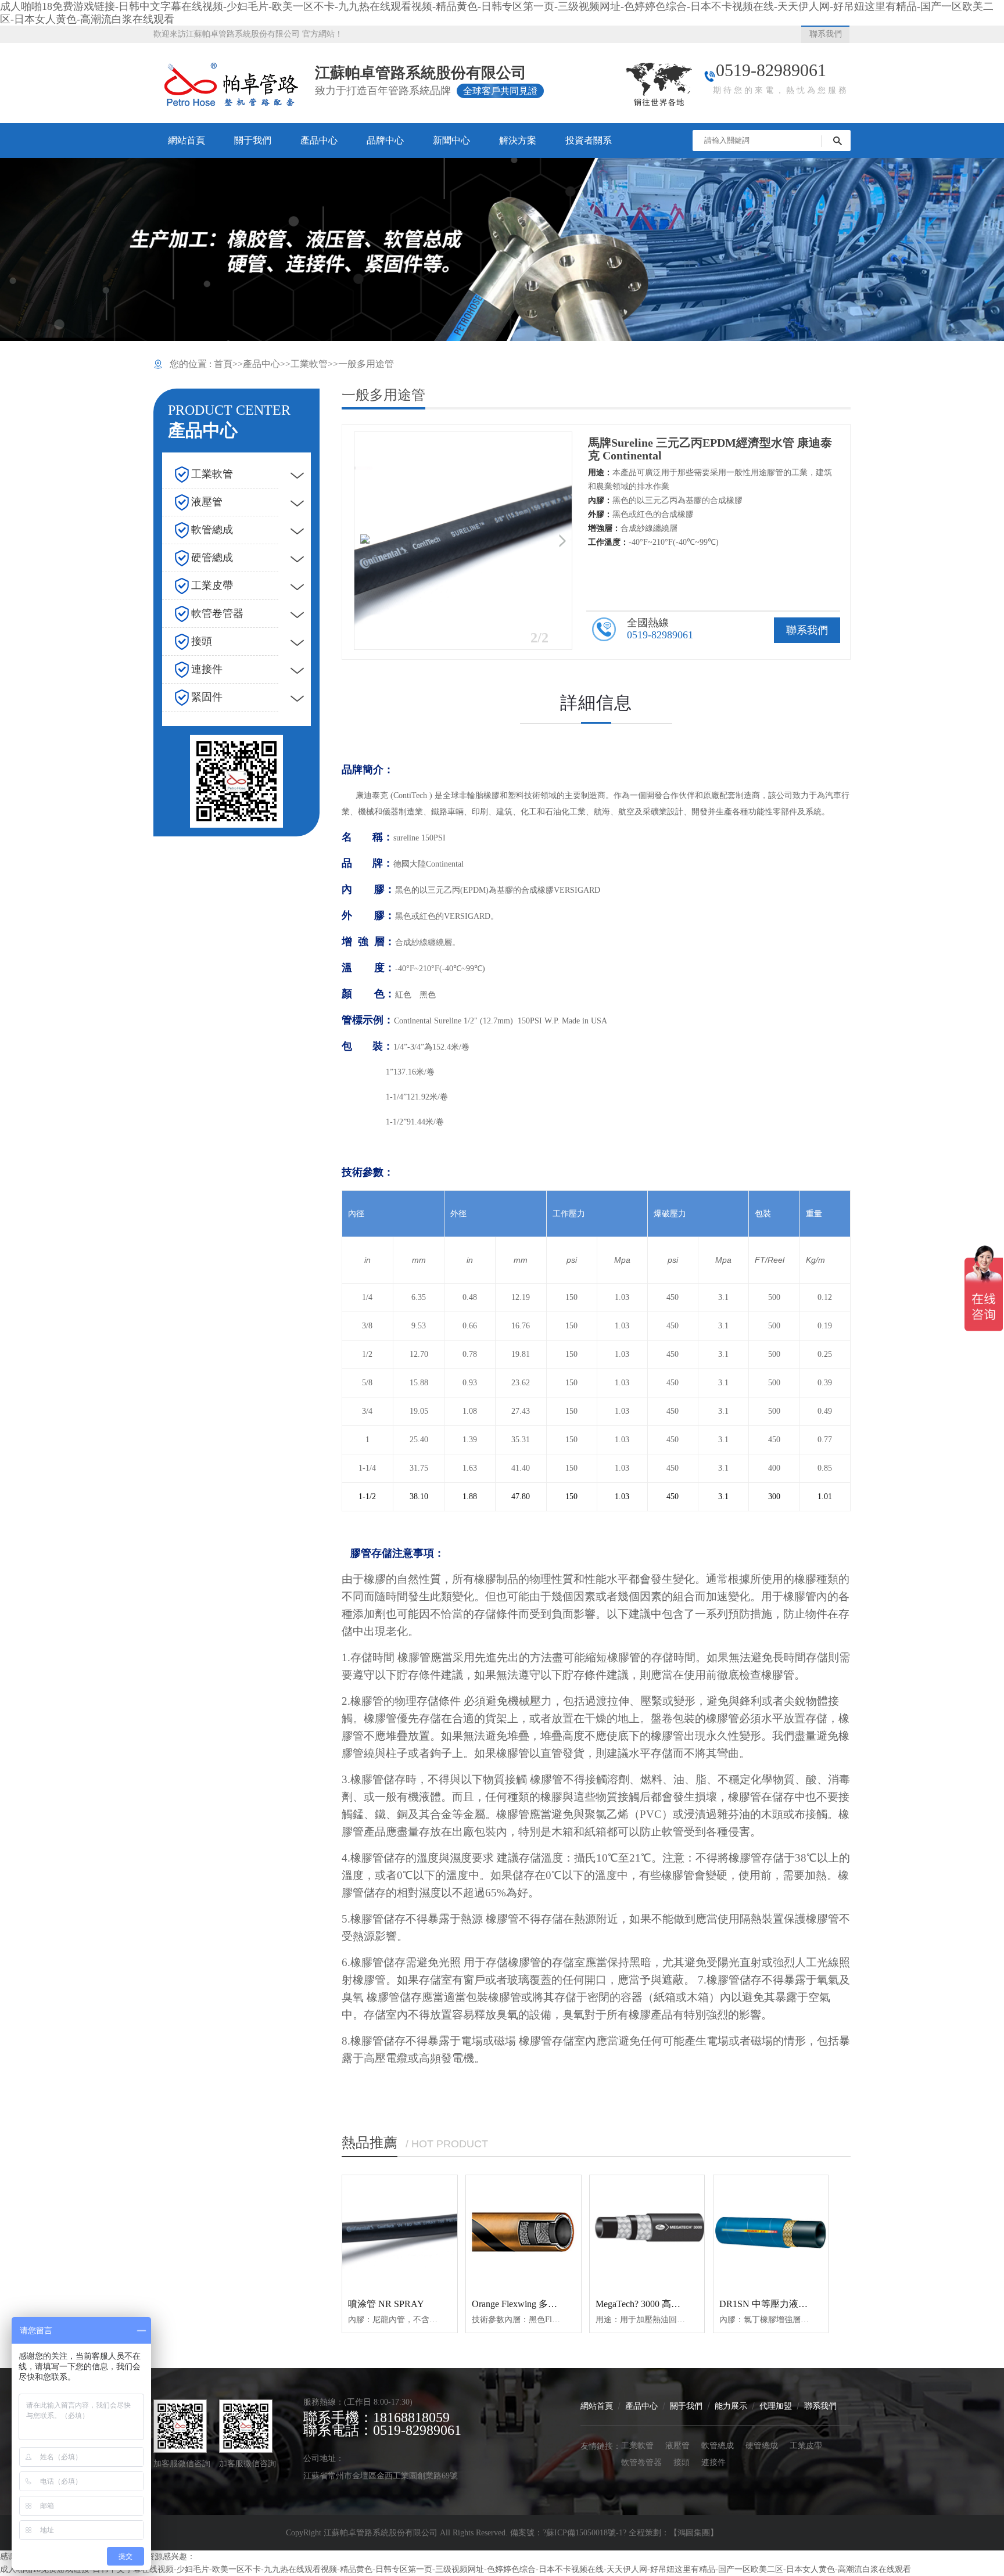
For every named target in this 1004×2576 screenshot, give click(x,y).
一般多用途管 (366, 364)
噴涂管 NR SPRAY (386, 2304)
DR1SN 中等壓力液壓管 (768, 2304)
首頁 (223, 364)
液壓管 (677, 2445)
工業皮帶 (806, 2445)
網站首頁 (597, 2406)
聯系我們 (807, 630)
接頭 (682, 2462)
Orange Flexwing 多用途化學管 (533, 2304)
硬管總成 (762, 2445)
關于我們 (686, 2406)
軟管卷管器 (641, 2462)
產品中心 (261, 364)
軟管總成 (718, 2445)
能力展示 (731, 2406)
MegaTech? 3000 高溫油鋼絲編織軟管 (670, 2304)
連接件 (713, 2462)
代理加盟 (776, 2406)
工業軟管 (309, 364)
